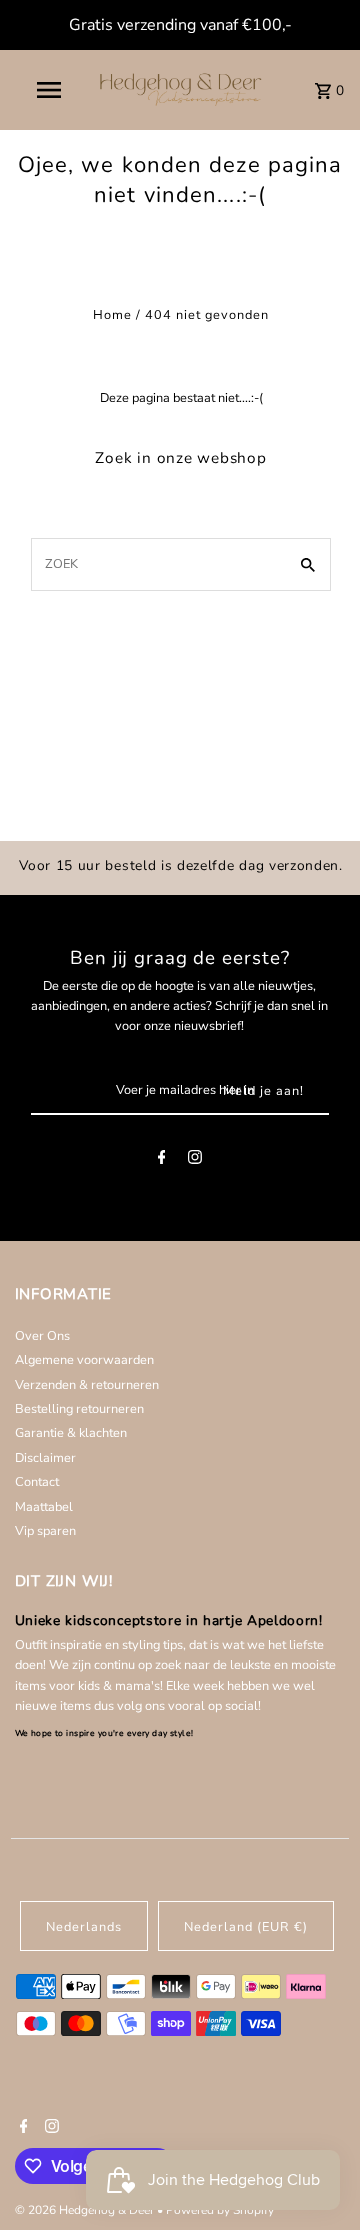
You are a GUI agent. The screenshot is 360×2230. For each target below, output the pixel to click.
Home (112, 315)
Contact (37, 1482)
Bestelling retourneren (79, 1409)
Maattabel (44, 1507)
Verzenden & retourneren (87, 1385)
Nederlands (84, 1927)
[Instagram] (195, 1160)
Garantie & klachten (71, 1433)
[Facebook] (162, 1160)
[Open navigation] (48, 90)
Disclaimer (45, 1458)
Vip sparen (45, 1531)
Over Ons (42, 1336)
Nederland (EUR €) (246, 1927)
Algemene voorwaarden (84, 1360)
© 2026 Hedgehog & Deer (86, 2210)
